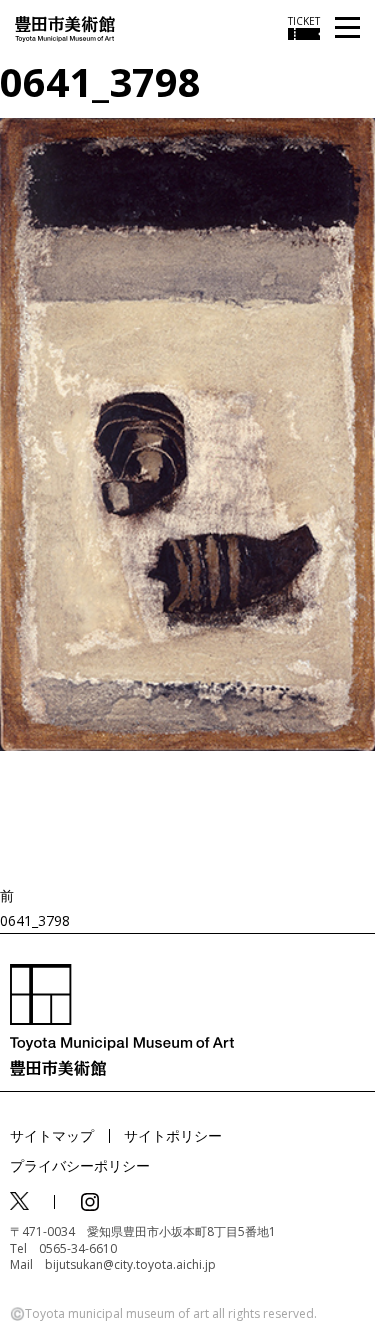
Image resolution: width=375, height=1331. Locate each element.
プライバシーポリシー (80, 1165)
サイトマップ (52, 1135)
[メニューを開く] (347, 28)
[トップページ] (65, 27)
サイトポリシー (173, 1135)
